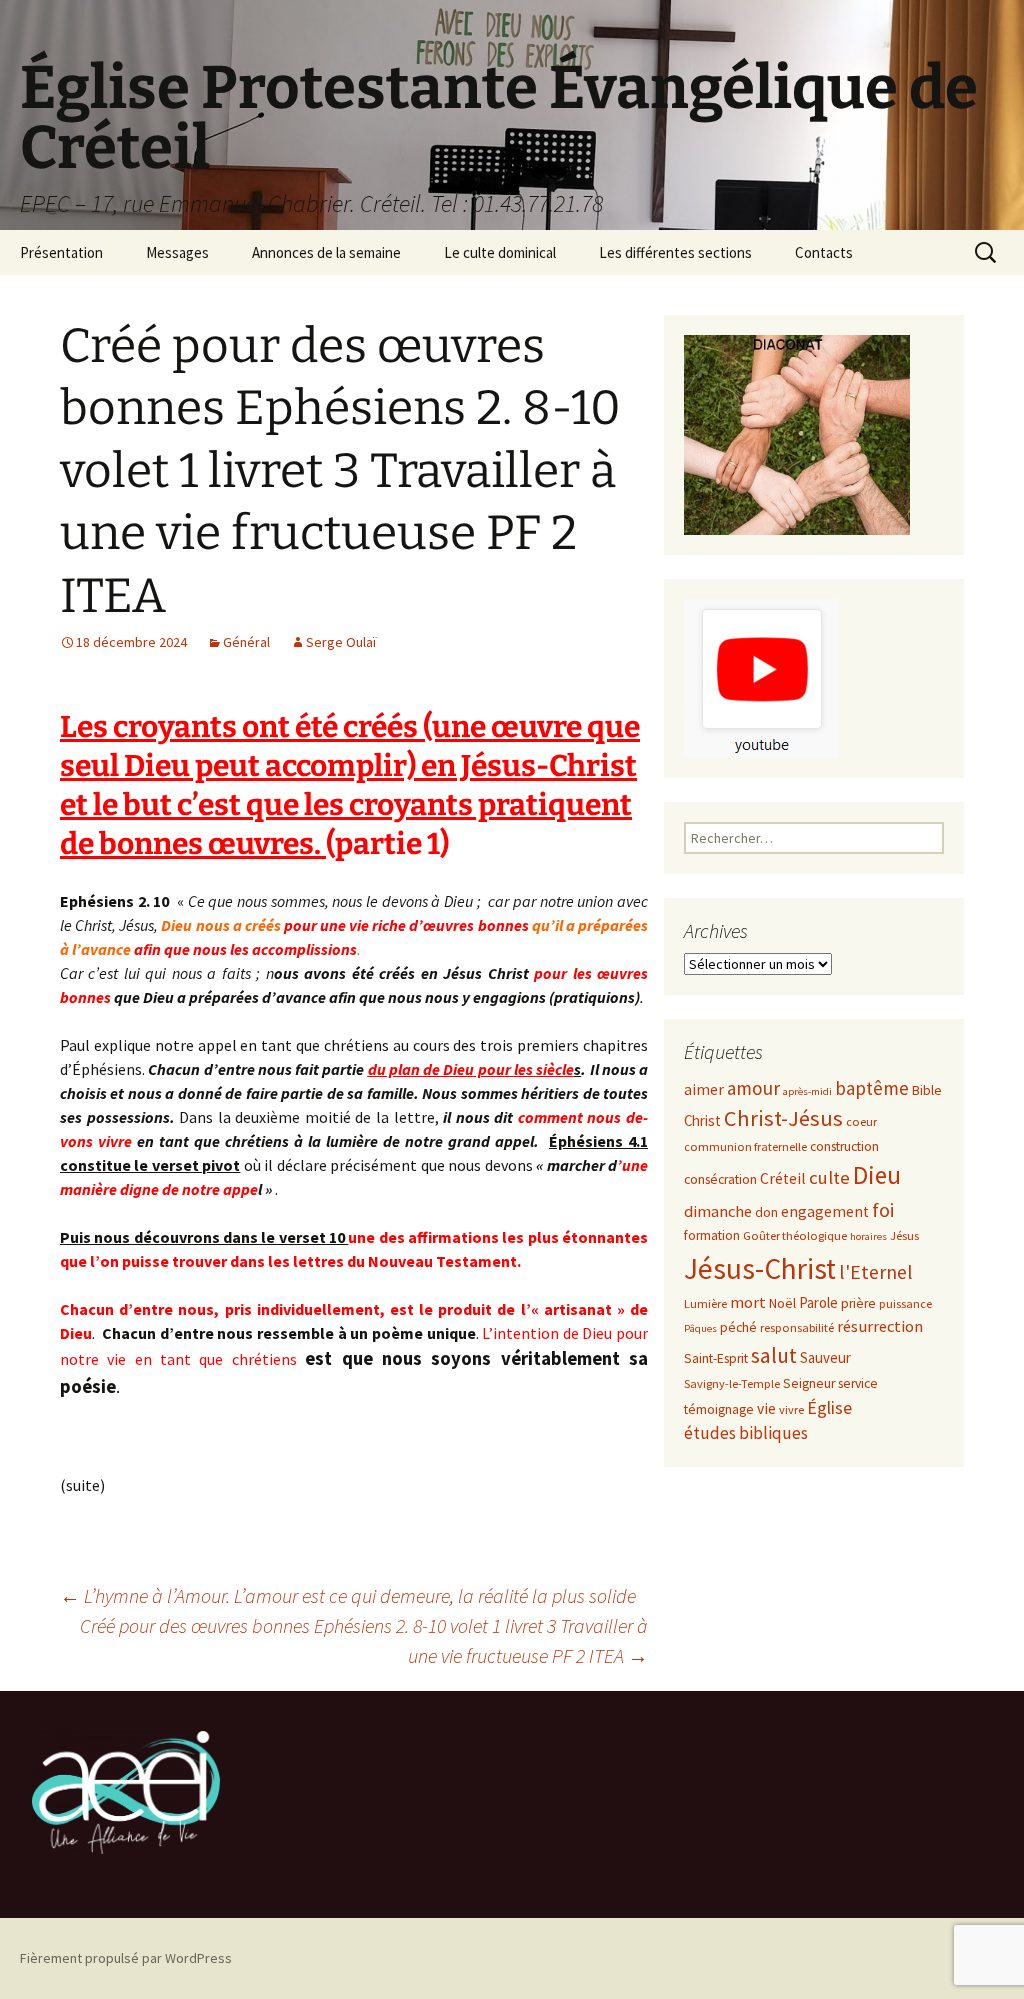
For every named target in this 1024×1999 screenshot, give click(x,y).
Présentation (61, 252)
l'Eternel (876, 1271)
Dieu (877, 1175)
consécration (720, 1179)
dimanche (718, 1211)
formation (712, 1235)
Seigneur (809, 1383)
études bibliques (746, 1433)
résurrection (880, 1326)
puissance (905, 1303)
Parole (818, 1302)
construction (844, 1146)
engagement (825, 1211)
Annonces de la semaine (326, 252)
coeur (861, 1121)
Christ (702, 1120)
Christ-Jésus (783, 1118)
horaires (868, 1236)
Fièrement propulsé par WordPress (126, 1958)
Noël (782, 1303)
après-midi (807, 1091)
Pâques (700, 1328)
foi (883, 1209)
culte (829, 1177)
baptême (872, 1088)
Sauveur (825, 1357)
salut (774, 1355)
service (858, 1383)
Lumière (705, 1303)
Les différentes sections (675, 252)
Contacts (824, 252)
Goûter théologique (795, 1235)
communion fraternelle (745, 1146)
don (766, 1212)
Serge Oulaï (341, 642)
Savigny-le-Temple (732, 1383)
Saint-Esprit (716, 1358)
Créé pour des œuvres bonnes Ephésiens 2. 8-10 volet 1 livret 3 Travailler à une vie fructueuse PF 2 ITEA (364, 1640)
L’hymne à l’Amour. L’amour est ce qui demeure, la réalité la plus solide (348, 1595)
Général (246, 642)
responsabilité (797, 1327)
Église (829, 1407)
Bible (927, 1090)
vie (766, 1408)
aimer (704, 1089)
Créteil (783, 1178)
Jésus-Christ (760, 1268)
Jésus (904, 1235)
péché (738, 1327)
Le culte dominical (500, 252)
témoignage (719, 1409)
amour (753, 1088)
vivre (791, 1409)
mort (748, 1302)
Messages (177, 252)
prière (858, 1303)
